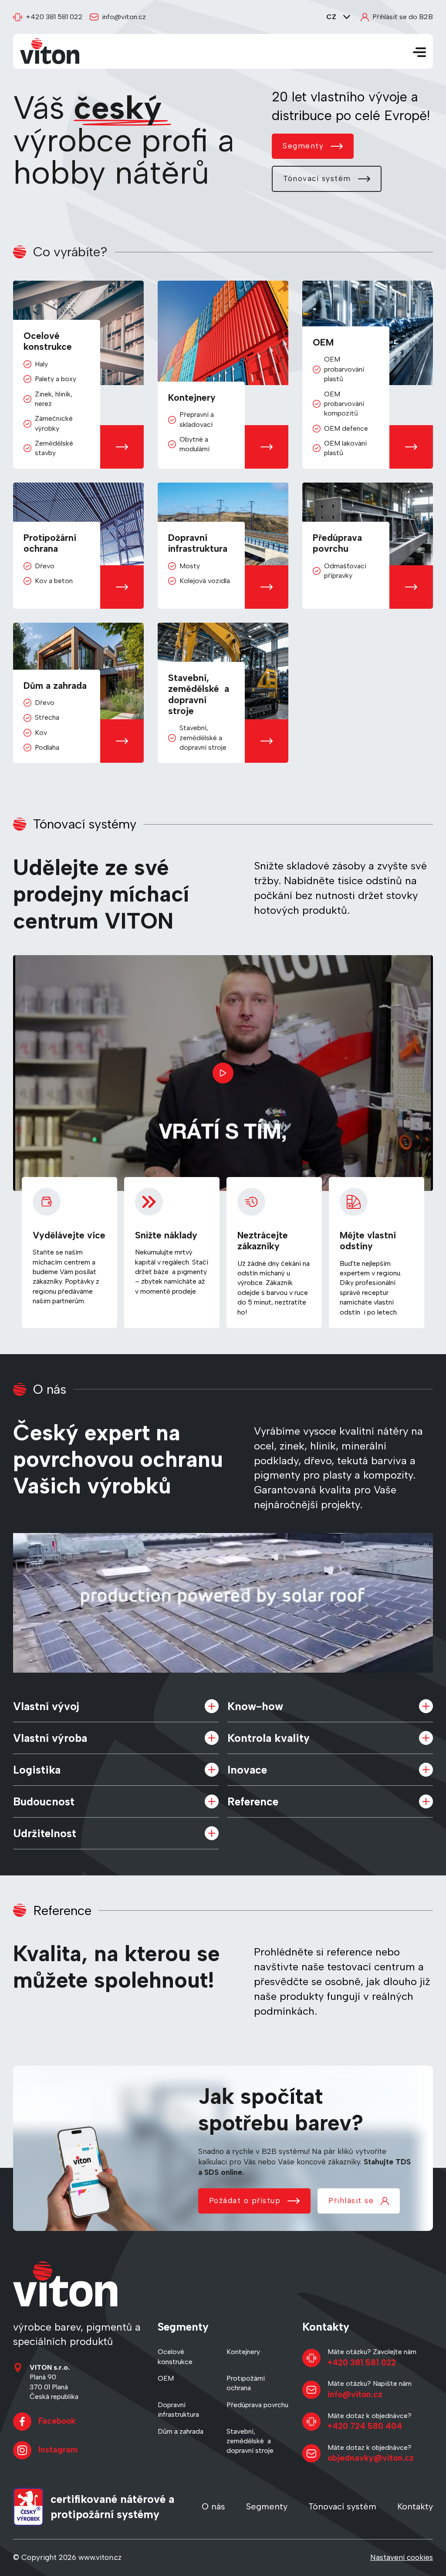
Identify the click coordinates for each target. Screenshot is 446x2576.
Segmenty (303, 146)
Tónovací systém (317, 178)
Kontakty (415, 2506)
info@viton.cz (124, 17)
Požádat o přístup (245, 2200)
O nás (213, 2506)
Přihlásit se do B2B (403, 17)
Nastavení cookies (402, 2557)
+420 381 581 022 (54, 17)
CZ (331, 17)
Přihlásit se (351, 2200)
